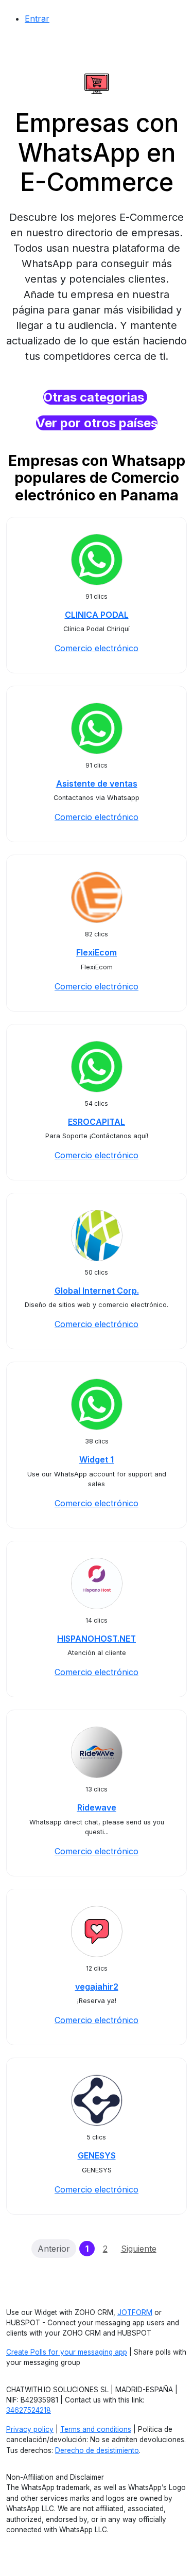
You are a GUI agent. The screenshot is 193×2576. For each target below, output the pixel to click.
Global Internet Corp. (97, 1291)
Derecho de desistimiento (97, 2450)
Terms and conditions (96, 2429)
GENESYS (97, 2155)
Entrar (37, 19)
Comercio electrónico (97, 648)
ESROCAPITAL (97, 1122)
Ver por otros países (97, 423)
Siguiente (139, 2249)
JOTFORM (135, 2312)
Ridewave (97, 1807)
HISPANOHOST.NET (97, 1639)
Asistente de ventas (97, 784)
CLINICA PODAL (97, 615)
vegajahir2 (97, 1987)
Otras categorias (95, 397)
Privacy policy (30, 2429)
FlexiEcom (97, 952)
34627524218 (29, 2410)
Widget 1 (97, 1459)
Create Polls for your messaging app (67, 2352)
